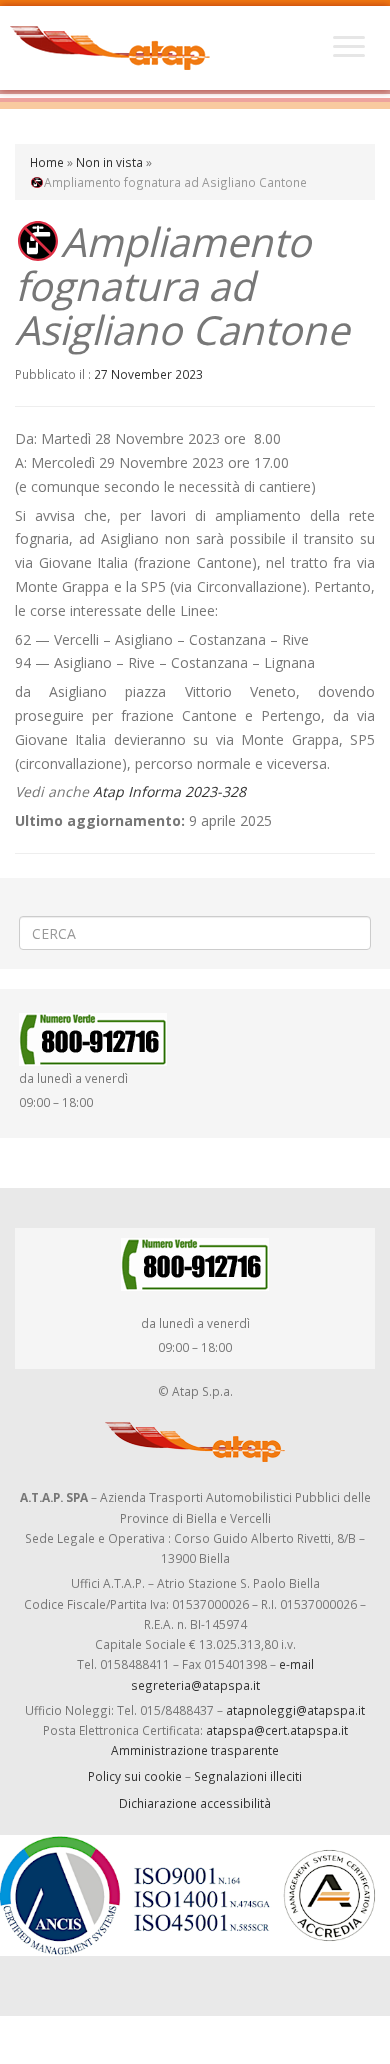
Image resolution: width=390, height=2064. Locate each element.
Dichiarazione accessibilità (195, 1803)
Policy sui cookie (135, 1776)
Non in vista (109, 162)
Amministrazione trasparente (195, 1750)
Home (47, 162)
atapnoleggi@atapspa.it (295, 1710)
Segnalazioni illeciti (248, 1776)
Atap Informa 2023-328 (169, 791)
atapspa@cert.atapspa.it (277, 1730)
